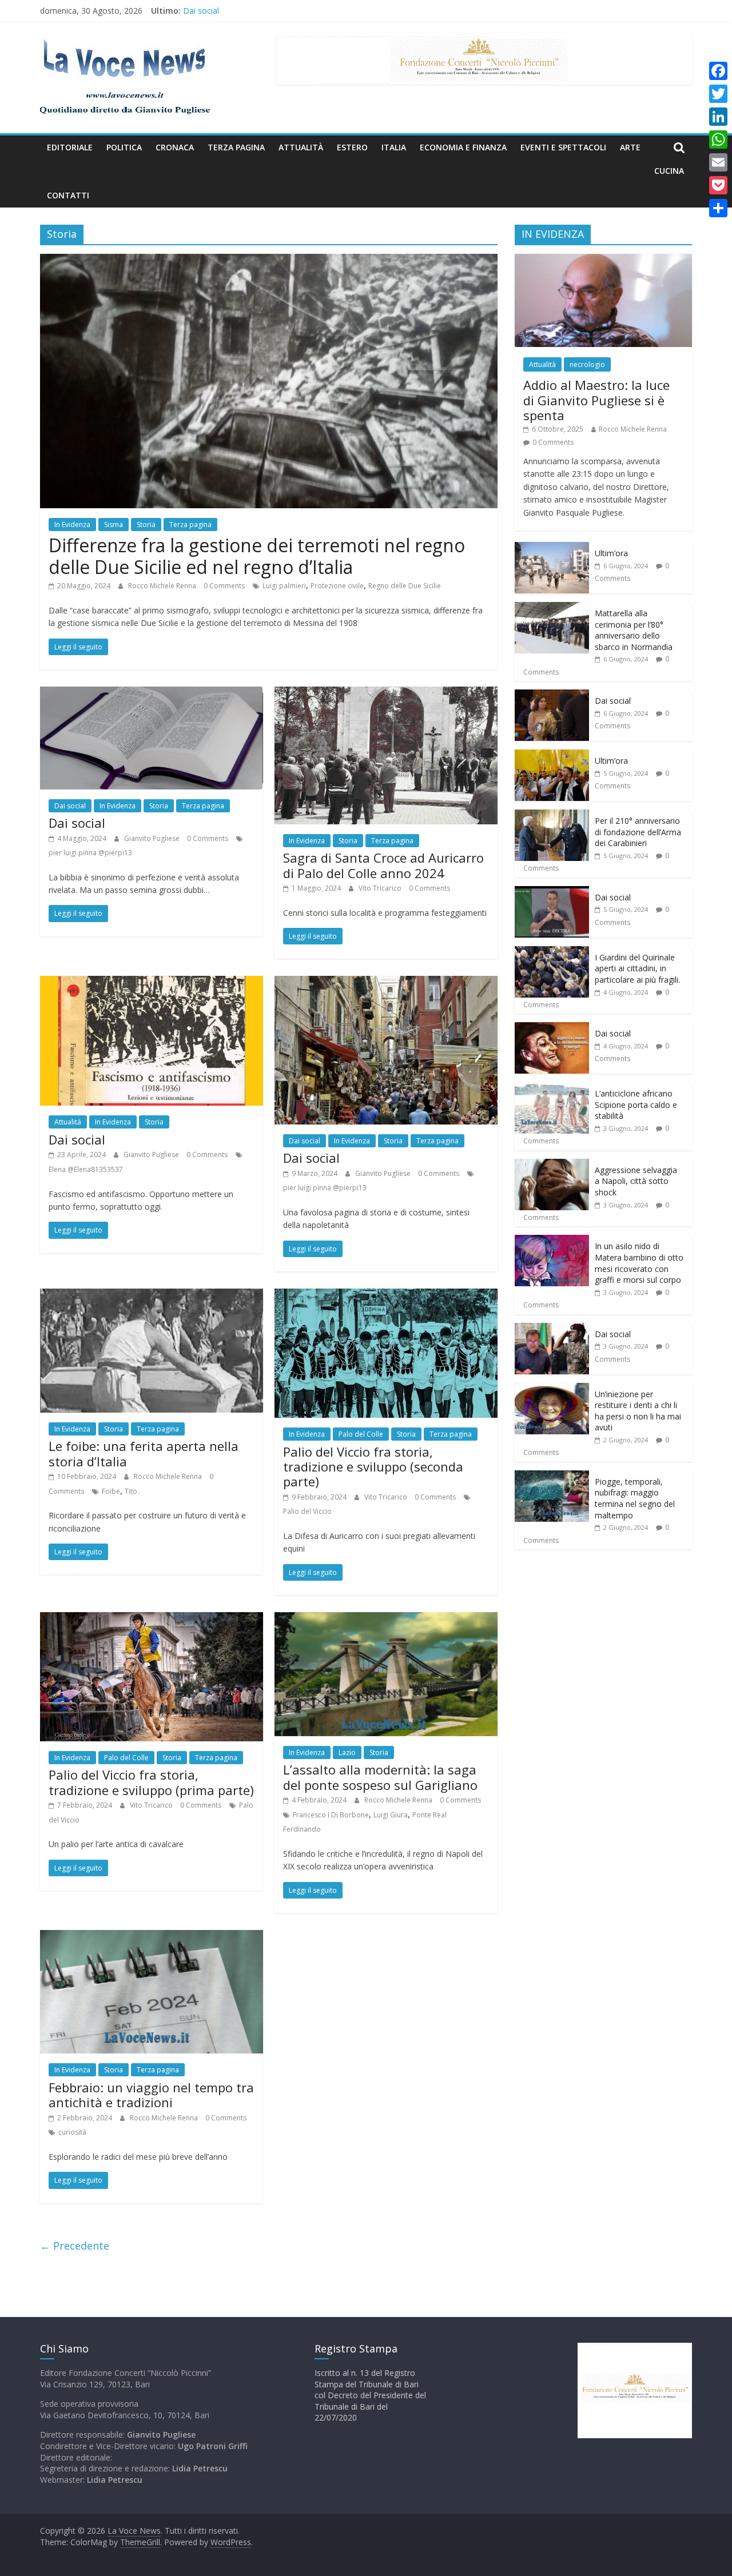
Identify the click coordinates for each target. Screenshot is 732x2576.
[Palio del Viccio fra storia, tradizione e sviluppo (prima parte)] (152, 1619)
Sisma (114, 525)
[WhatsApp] (718, 139)
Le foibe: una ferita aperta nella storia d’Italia (144, 1453)
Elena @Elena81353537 (86, 1169)
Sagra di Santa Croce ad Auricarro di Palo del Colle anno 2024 (383, 865)
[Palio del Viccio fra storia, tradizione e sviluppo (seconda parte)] (386, 1295)
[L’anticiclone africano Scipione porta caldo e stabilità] (552, 1088)
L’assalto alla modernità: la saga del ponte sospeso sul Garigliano (380, 1777)
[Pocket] (718, 185)
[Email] (718, 162)
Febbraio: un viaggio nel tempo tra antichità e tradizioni (151, 2095)
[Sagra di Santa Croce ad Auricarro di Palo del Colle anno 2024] (386, 693)
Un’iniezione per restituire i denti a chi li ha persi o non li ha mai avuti (638, 1411)
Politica (124, 147)
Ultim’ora (611, 553)
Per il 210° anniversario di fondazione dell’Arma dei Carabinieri (638, 832)
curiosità (72, 2132)
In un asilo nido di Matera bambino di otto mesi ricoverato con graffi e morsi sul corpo (639, 1263)
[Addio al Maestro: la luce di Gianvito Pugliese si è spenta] (603, 260)
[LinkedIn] (718, 117)
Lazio (347, 1752)
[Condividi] (718, 208)
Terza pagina (236, 147)
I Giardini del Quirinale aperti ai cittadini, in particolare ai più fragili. (637, 968)
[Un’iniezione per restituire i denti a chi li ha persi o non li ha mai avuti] (552, 1389)
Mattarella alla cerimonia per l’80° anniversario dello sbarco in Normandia (634, 630)
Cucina (669, 171)
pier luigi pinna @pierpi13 (90, 853)
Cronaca (175, 147)
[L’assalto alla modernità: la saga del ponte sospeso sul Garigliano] (386, 1619)
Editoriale (70, 147)
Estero (352, 147)
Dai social (201, 12)
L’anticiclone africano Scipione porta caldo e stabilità (636, 1104)
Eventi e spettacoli (563, 147)
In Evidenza (72, 525)
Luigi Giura (391, 1815)
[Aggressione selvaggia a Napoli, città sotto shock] (552, 1165)
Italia (394, 147)
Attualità (301, 147)
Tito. (132, 1491)
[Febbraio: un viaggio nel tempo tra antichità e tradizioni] (152, 1937)
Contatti (68, 195)
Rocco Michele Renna (163, 586)
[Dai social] (152, 693)
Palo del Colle (361, 1434)
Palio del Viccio (307, 1511)
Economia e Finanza (463, 147)
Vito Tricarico (381, 888)
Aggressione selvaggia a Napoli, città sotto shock (636, 1181)
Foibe (111, 1491)
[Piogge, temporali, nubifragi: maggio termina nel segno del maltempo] (552, 1476)
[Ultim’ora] (552, 548)
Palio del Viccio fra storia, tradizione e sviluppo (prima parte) (151, 1782)
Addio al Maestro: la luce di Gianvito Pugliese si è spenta (596, 400)
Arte (630, 147)
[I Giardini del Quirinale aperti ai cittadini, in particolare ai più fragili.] (552, 952)
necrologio (587, 364)
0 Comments (224, 586)
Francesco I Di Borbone (331, 1815)
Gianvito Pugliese (153, 838)
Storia (146, 525)
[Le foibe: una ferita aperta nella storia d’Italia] (152, 1295)
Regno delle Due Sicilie (405, 586)
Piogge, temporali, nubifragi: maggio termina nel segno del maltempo (635, 1498)
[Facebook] (718, 71)
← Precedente (75, 2246)
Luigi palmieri (284, 586)
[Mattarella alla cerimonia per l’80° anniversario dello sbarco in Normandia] (552, 608)
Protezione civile (337, 586)
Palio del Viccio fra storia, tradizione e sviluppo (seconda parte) (373, 1467)
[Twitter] (718, 94)
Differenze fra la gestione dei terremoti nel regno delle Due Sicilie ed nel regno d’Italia (257, 556)
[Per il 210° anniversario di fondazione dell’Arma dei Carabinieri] (552, 816)
